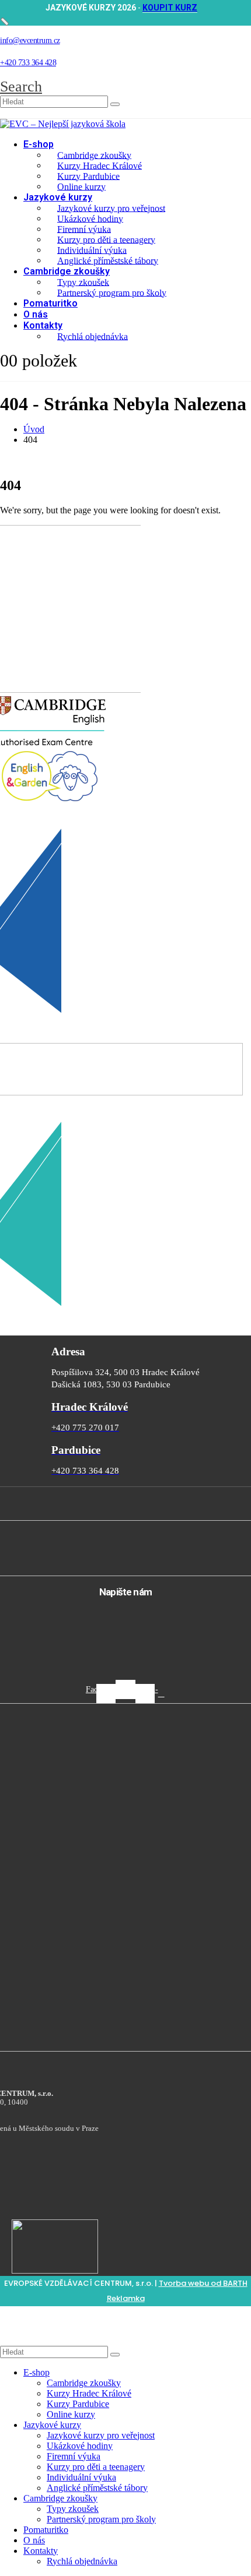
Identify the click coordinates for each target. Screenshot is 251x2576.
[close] (5, 22)
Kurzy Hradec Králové (100, 165)
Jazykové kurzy (58, 197)
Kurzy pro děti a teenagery (106, 239)
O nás (36, 314)
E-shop (39, 144)
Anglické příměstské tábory (108, 260)
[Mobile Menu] (32, 376)
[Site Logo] (63, 124)
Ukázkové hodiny (90, 218)
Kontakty (43, 325)
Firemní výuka (84, 229)
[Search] (115, 104)
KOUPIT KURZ (170, 8)
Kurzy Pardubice (88, 176)
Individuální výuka (92, 250)
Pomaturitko (50, 303)
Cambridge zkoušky (94, 155)
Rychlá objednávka (93, 336)
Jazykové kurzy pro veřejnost (111, 208)
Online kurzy (81, 186)
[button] (21, 87)
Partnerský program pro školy (112, 292)
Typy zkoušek (83, 282)
